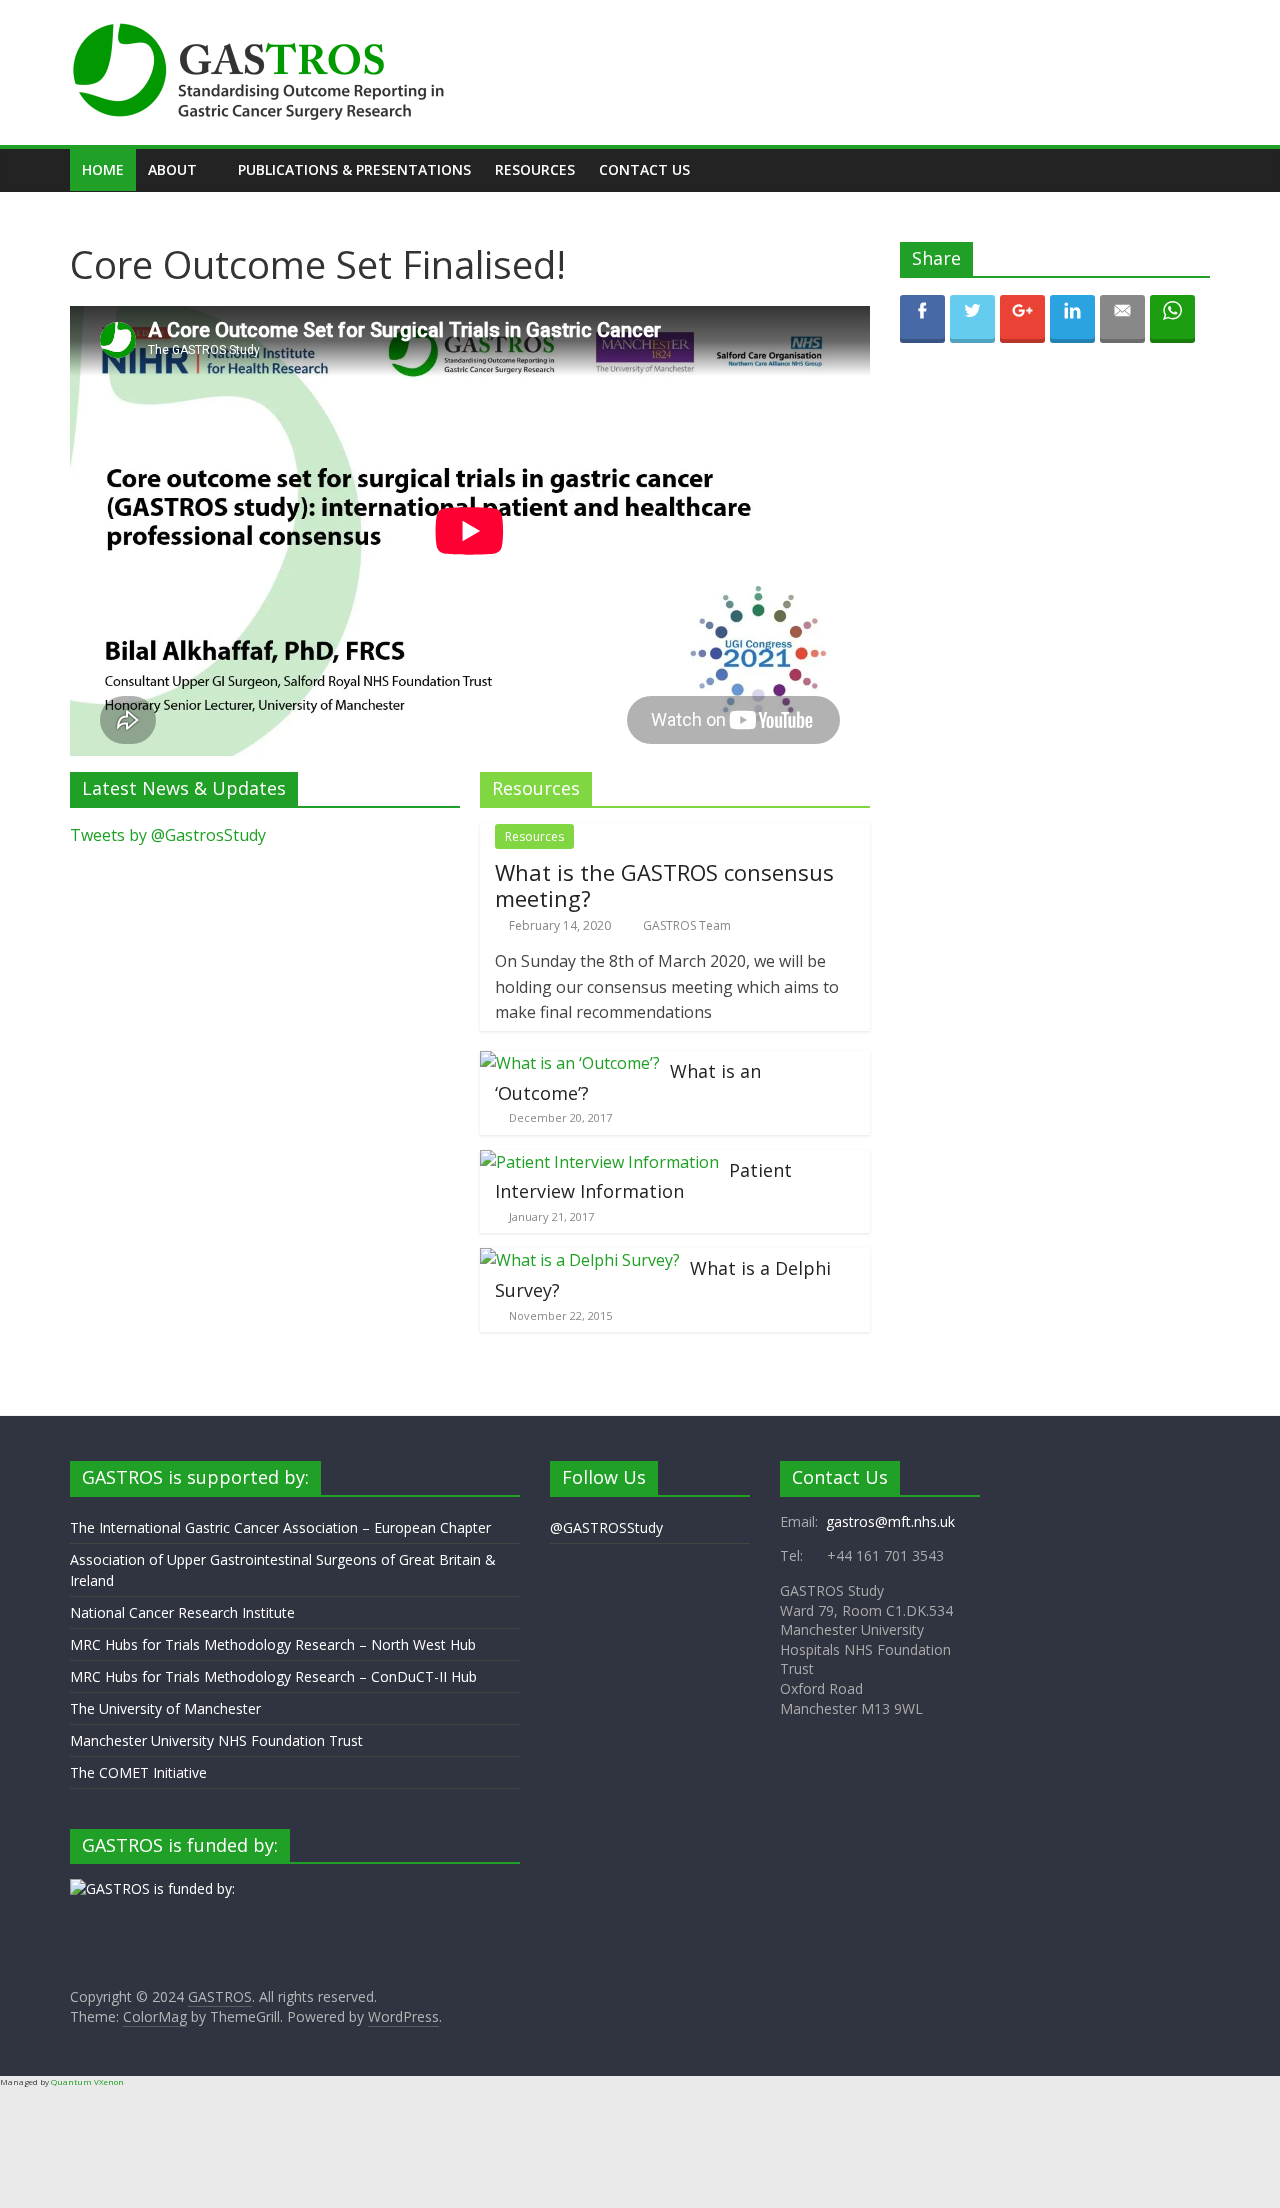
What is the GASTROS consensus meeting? (664, 885)
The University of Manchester (165, 1708)
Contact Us (644, 169)
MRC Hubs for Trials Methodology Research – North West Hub (273, 1644)
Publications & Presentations (354, 169)
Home (103, 169)
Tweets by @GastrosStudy (168, 835)
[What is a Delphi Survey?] (580, 1260)
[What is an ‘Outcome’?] (570, 1063)
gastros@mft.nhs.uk (890, 1521)
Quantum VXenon (87, 2081)
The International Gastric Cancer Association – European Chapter (280, 1527)
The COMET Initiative (138, 1772)
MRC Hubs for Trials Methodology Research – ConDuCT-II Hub (273, 1676)
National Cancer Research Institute (182, 1612)
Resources (535, 169)
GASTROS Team (687, 925)
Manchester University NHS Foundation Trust (216, 1740)
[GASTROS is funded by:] (152, 1888)
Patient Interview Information (643, 1181)
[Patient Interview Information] (599, 1162)
